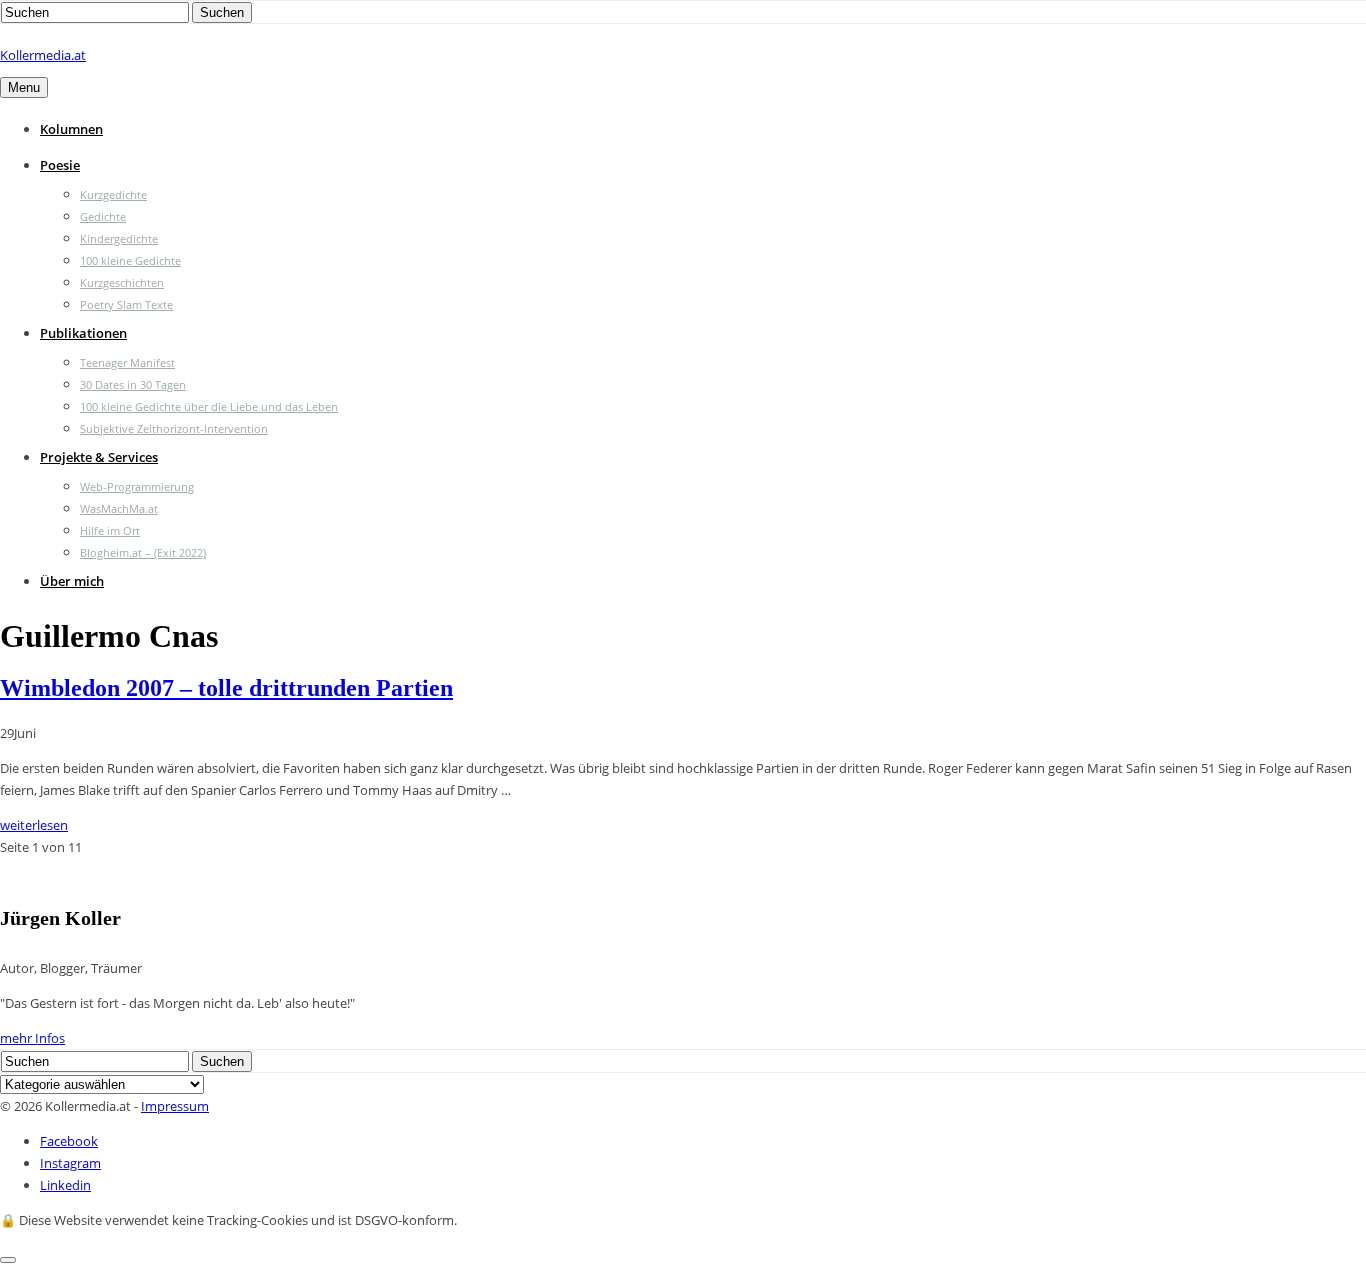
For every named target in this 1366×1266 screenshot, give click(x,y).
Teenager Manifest (127, 362)
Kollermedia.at (43, 55)
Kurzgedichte (113, 194)
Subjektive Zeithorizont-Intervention (174, 428)
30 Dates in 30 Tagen (133, 384)
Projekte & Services (99, 457)
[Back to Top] (8, 1260)
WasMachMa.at (119, 508)
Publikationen (83, 333)
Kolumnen (71, 129)
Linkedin (65, 1185)
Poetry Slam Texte (126, 304)
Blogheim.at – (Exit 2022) (143, 552)
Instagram (70, 1163)
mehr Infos (32, 1038)
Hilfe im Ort (110, 530)
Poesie (60, 165)
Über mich (72, 581)
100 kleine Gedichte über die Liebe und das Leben (209, 406)
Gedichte (103, 216)
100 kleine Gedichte (130, 260)
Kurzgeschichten (122, 282)
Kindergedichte (119, 238)
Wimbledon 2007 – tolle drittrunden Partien (226, 688)
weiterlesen (34, 825)
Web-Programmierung (137, 486)
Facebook (69, 1141)
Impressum (175, 1106)
